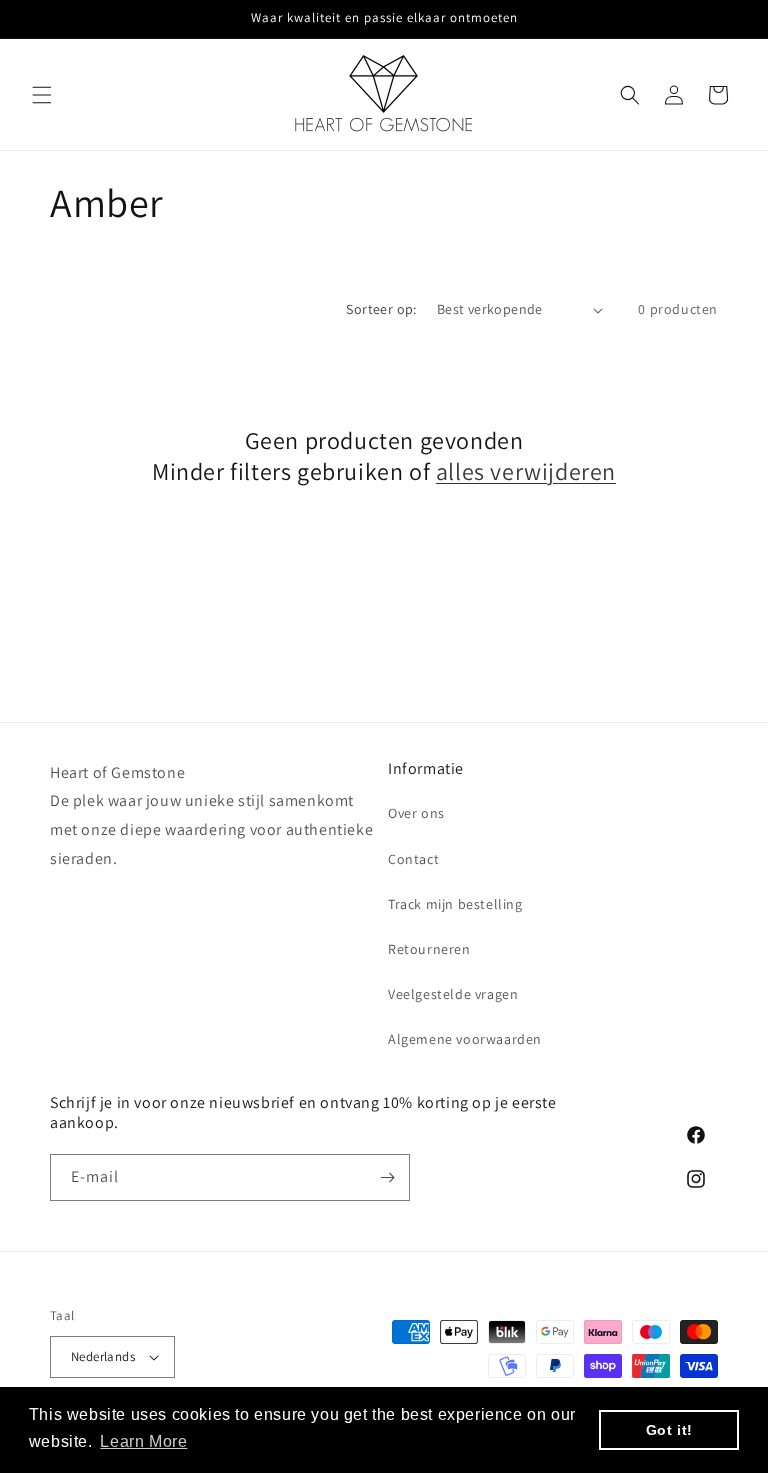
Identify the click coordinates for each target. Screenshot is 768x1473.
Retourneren (429, 949)
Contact (413, 859)
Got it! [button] (669, 1430)
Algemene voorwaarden (465, 1039)
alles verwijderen (526, 471)
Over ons (416, 813)
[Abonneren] (387, 1177)
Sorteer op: (381, 309)
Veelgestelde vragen (453, 994)
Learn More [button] (143, 1441)
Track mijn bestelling (455, 904)
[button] (42, 95)
